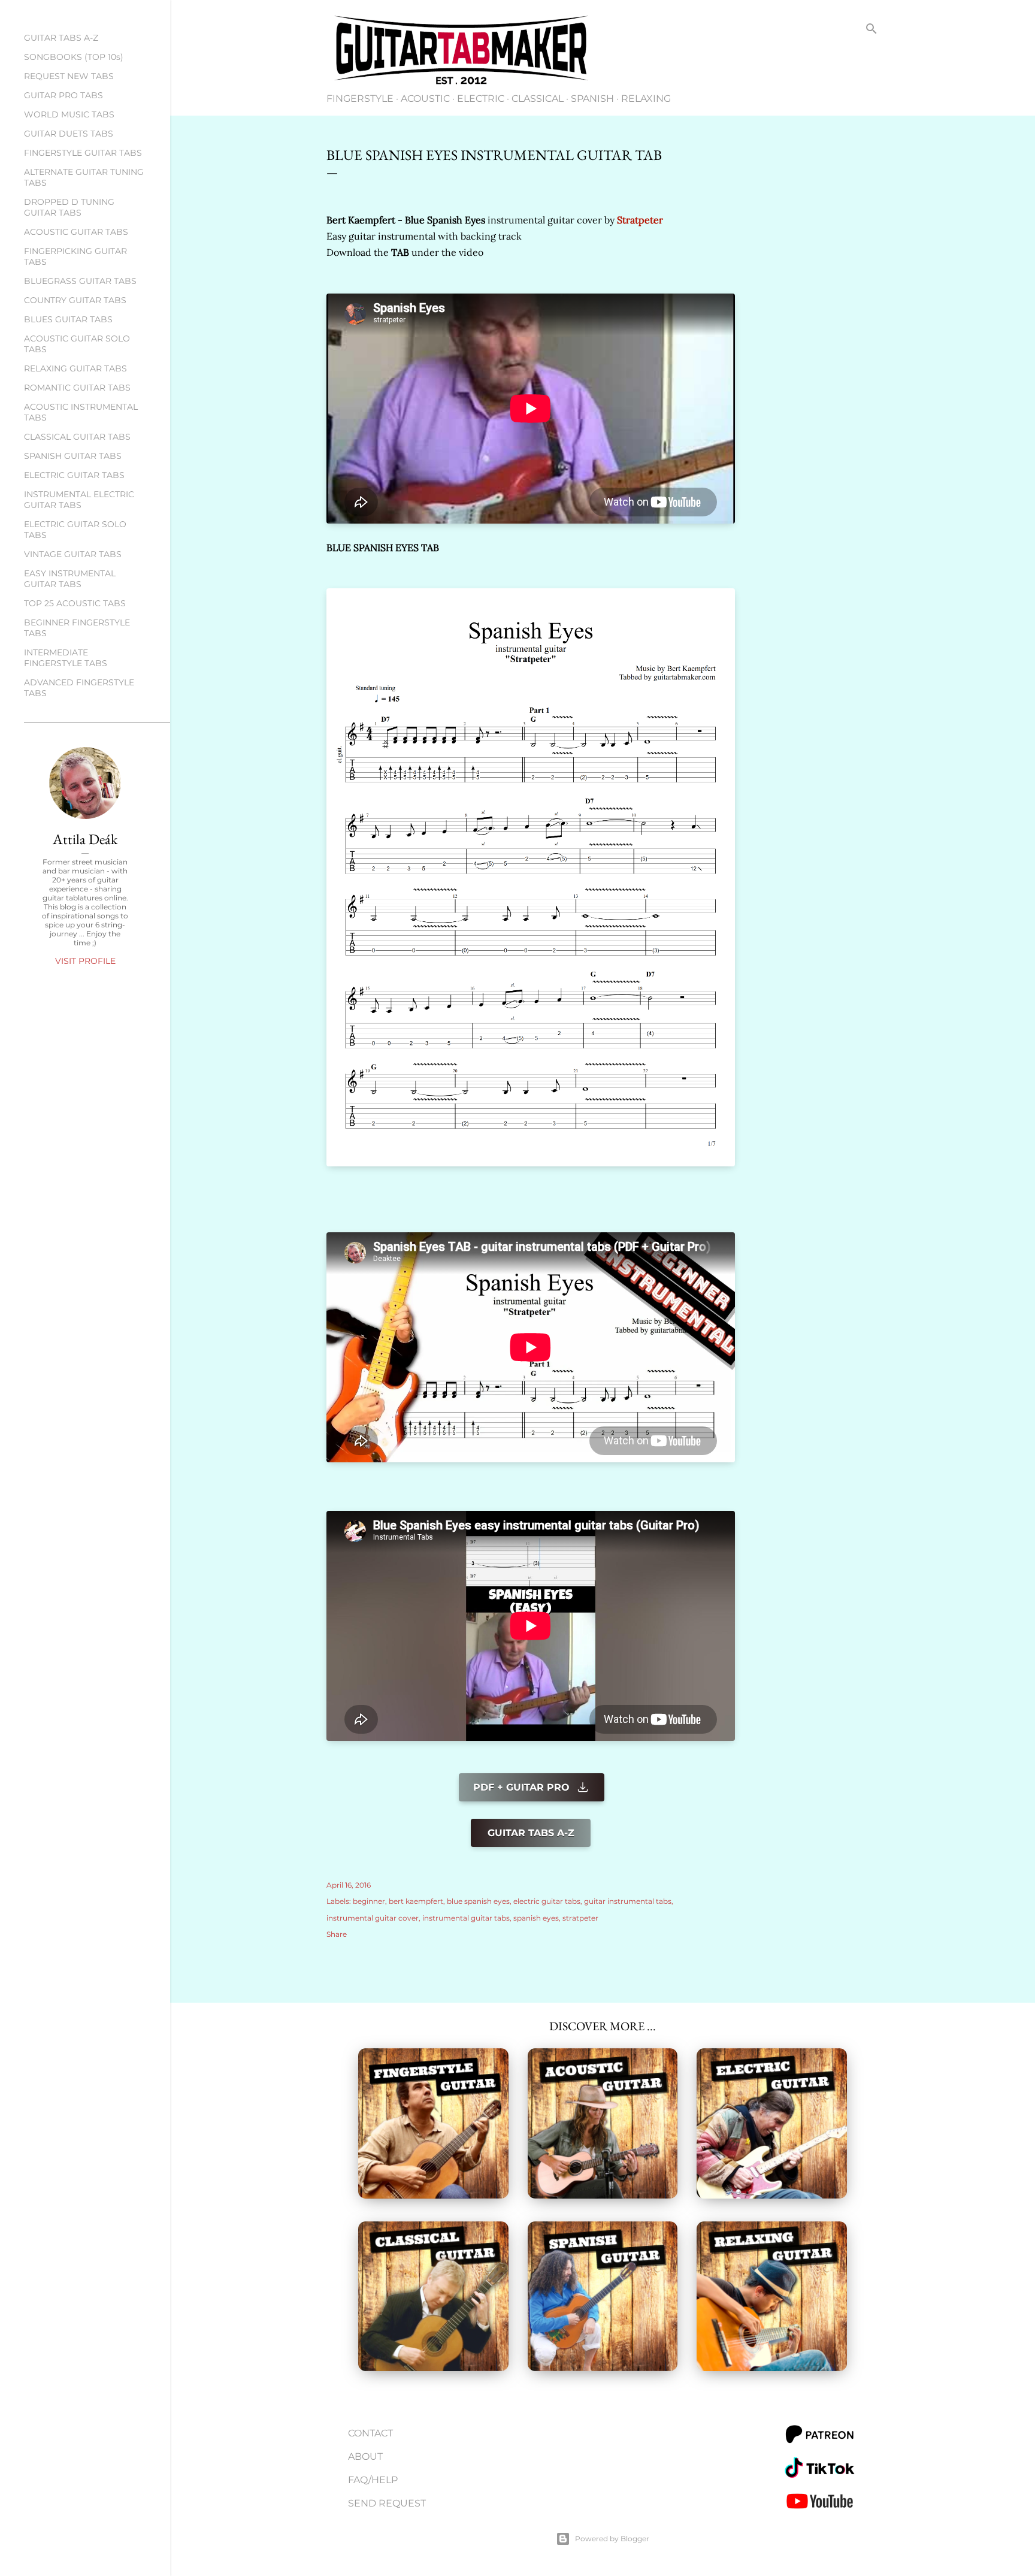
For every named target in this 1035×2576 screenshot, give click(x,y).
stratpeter (580, 1918)
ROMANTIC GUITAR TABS (77, 388)
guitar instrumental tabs (628, 1901)
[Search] (871, 31)
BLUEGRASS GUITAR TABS (80, 281)
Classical (538, 99)
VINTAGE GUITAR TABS (73, 554)
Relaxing (646, 99)
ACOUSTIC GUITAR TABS (76, 232)
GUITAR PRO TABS (63, 95)
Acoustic (425, 99)
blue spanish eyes (478, 1901)
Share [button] (337, 1934)
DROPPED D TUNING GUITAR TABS (69, 207)
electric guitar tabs (547, 1901)
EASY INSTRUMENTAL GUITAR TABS (70, 579)
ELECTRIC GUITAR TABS (74, 475)
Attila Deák (85, 839)
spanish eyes (536, 1918)
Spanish (592, 99)
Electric (481, 99)
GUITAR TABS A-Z (61, 38)
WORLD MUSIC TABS (69, 114)
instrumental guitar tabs (466, 1918)
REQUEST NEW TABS (69, 76)
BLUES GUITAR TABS (68, 319)
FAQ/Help (373, 2480)
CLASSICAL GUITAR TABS (77, 437)
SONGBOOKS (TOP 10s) (74, 57)
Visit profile (85, 961)
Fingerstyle (360, 99)
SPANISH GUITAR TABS (73, 456)
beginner (369, 1901)
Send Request (387, 2503)
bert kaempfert (416, 1901)
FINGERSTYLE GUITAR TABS (83, 153)
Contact (370, 2433)
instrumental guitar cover (373, 1918)
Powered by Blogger (612, 2539)
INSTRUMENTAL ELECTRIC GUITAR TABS (79, 500)
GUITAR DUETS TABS (69, 134)
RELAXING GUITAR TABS (75, 368)
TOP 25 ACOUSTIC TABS (75, 603)
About (365, 2456)
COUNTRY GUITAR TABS (75, 300)
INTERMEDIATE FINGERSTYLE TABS (66, 658)
